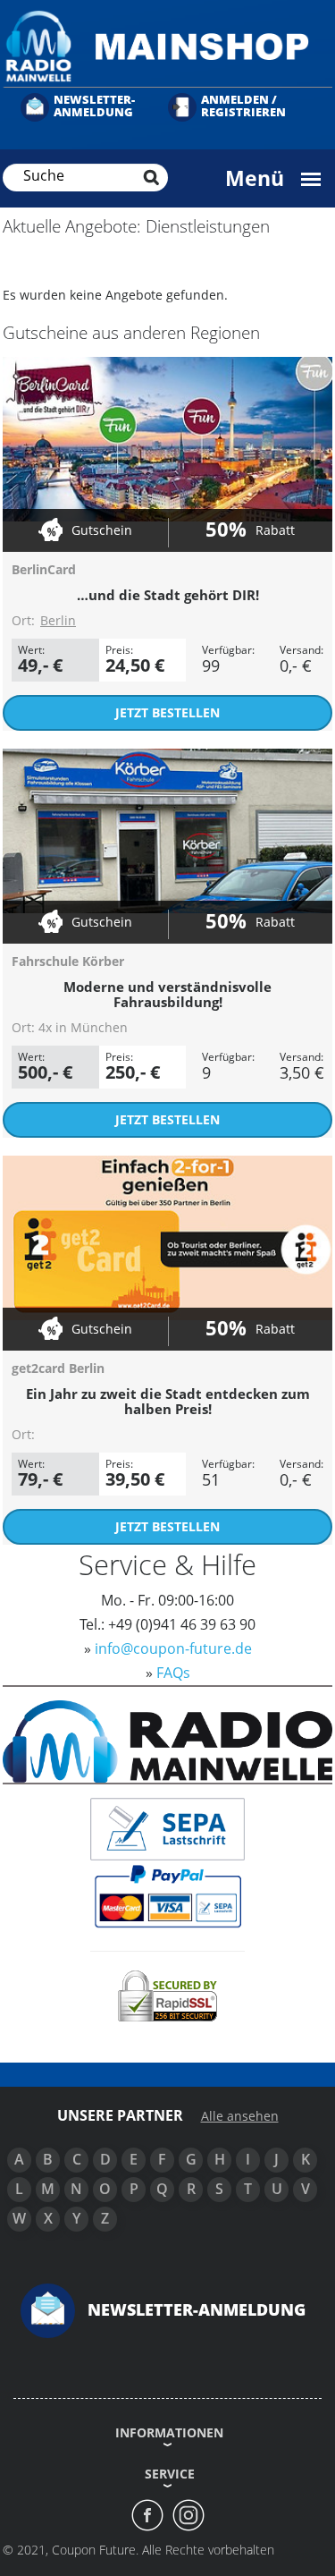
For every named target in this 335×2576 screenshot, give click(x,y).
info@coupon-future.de (173, 1648)
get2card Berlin (58, 1368)
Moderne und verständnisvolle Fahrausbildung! (167, 994)
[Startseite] (167, 45)
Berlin (58, 620)
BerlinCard (44, 569)
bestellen (167, 712)
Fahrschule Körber (68, 961)
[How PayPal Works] (167, 1895)
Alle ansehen (240, 2116)
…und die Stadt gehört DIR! (168, 595)
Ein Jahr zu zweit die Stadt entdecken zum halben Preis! (168, 1401)
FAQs (173, 1673)
